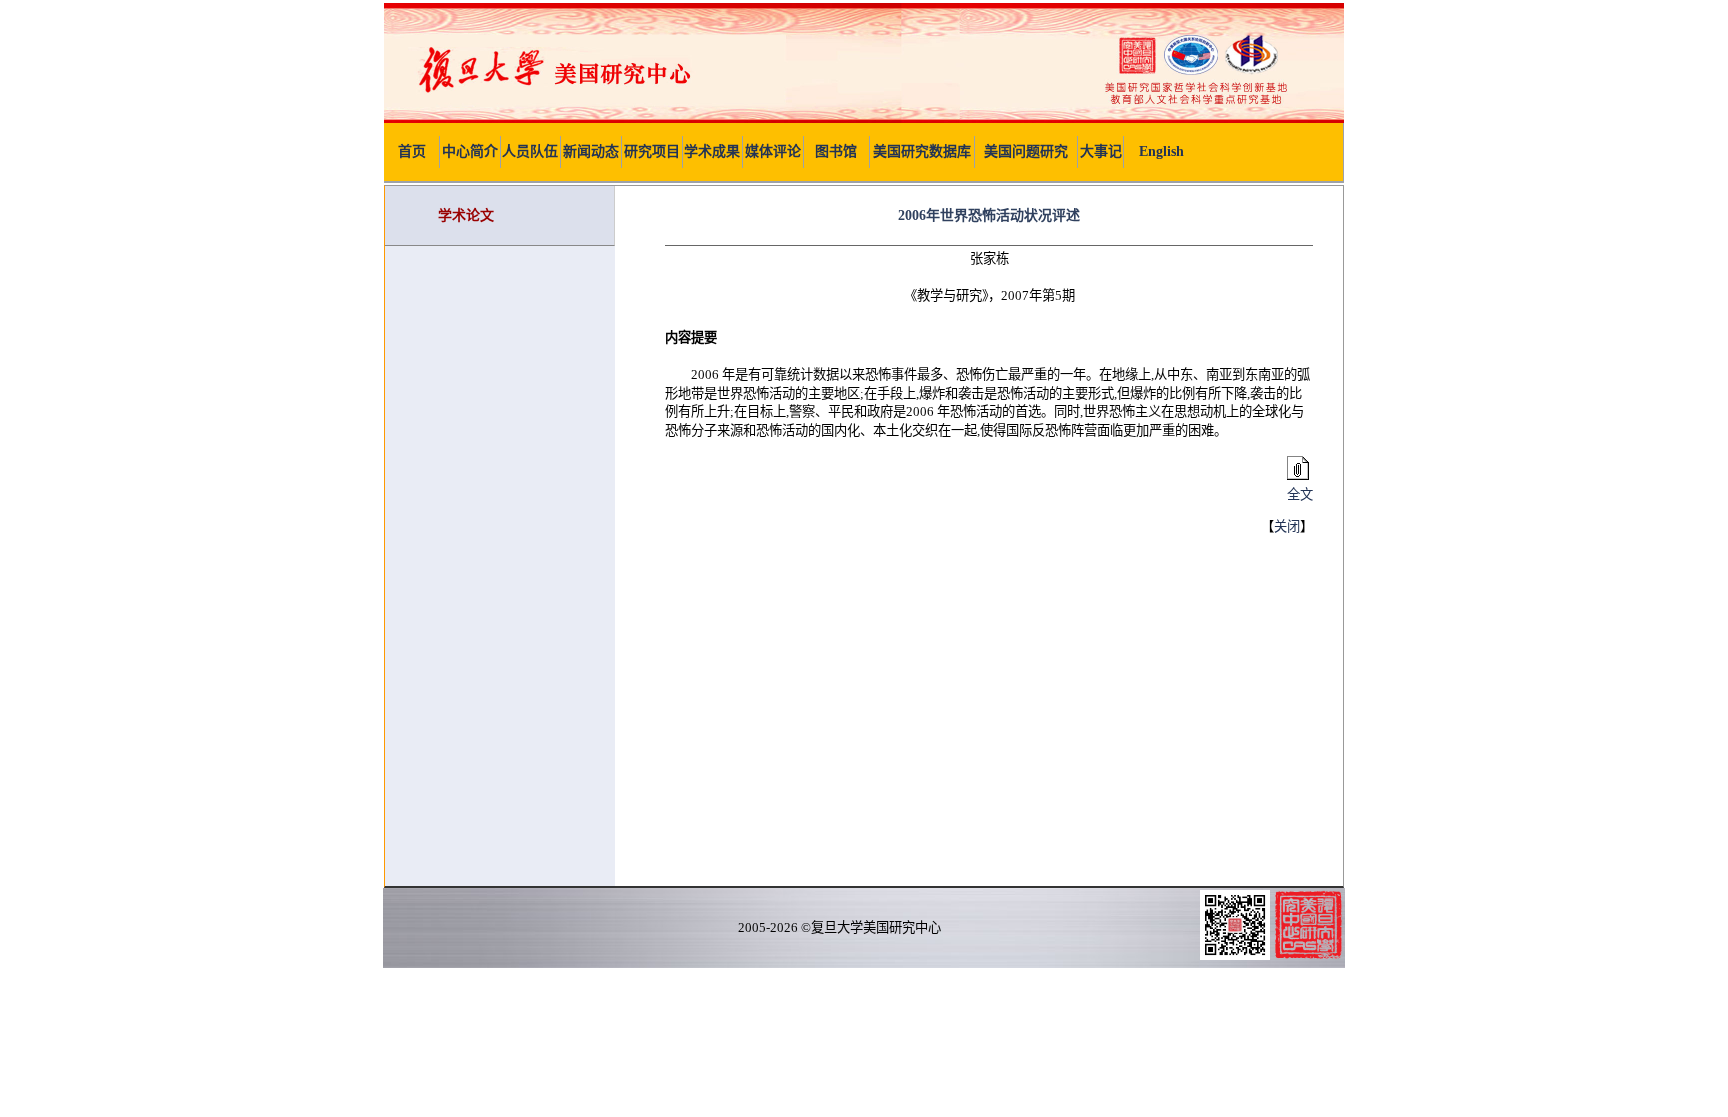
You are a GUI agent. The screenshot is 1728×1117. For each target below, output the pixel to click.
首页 (412, 151)
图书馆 (836, 151)
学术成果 (712, 151)
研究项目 (652, 151)
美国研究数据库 (922, 151)
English (1161, 151)
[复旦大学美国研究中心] (864, 118)
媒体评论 (773, 151)
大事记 (1101, 151)
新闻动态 (591, 151)
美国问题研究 (1026, 151)
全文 (1300, 494)
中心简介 (470, 151)
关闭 (1287, 526)
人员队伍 (530, 151)
